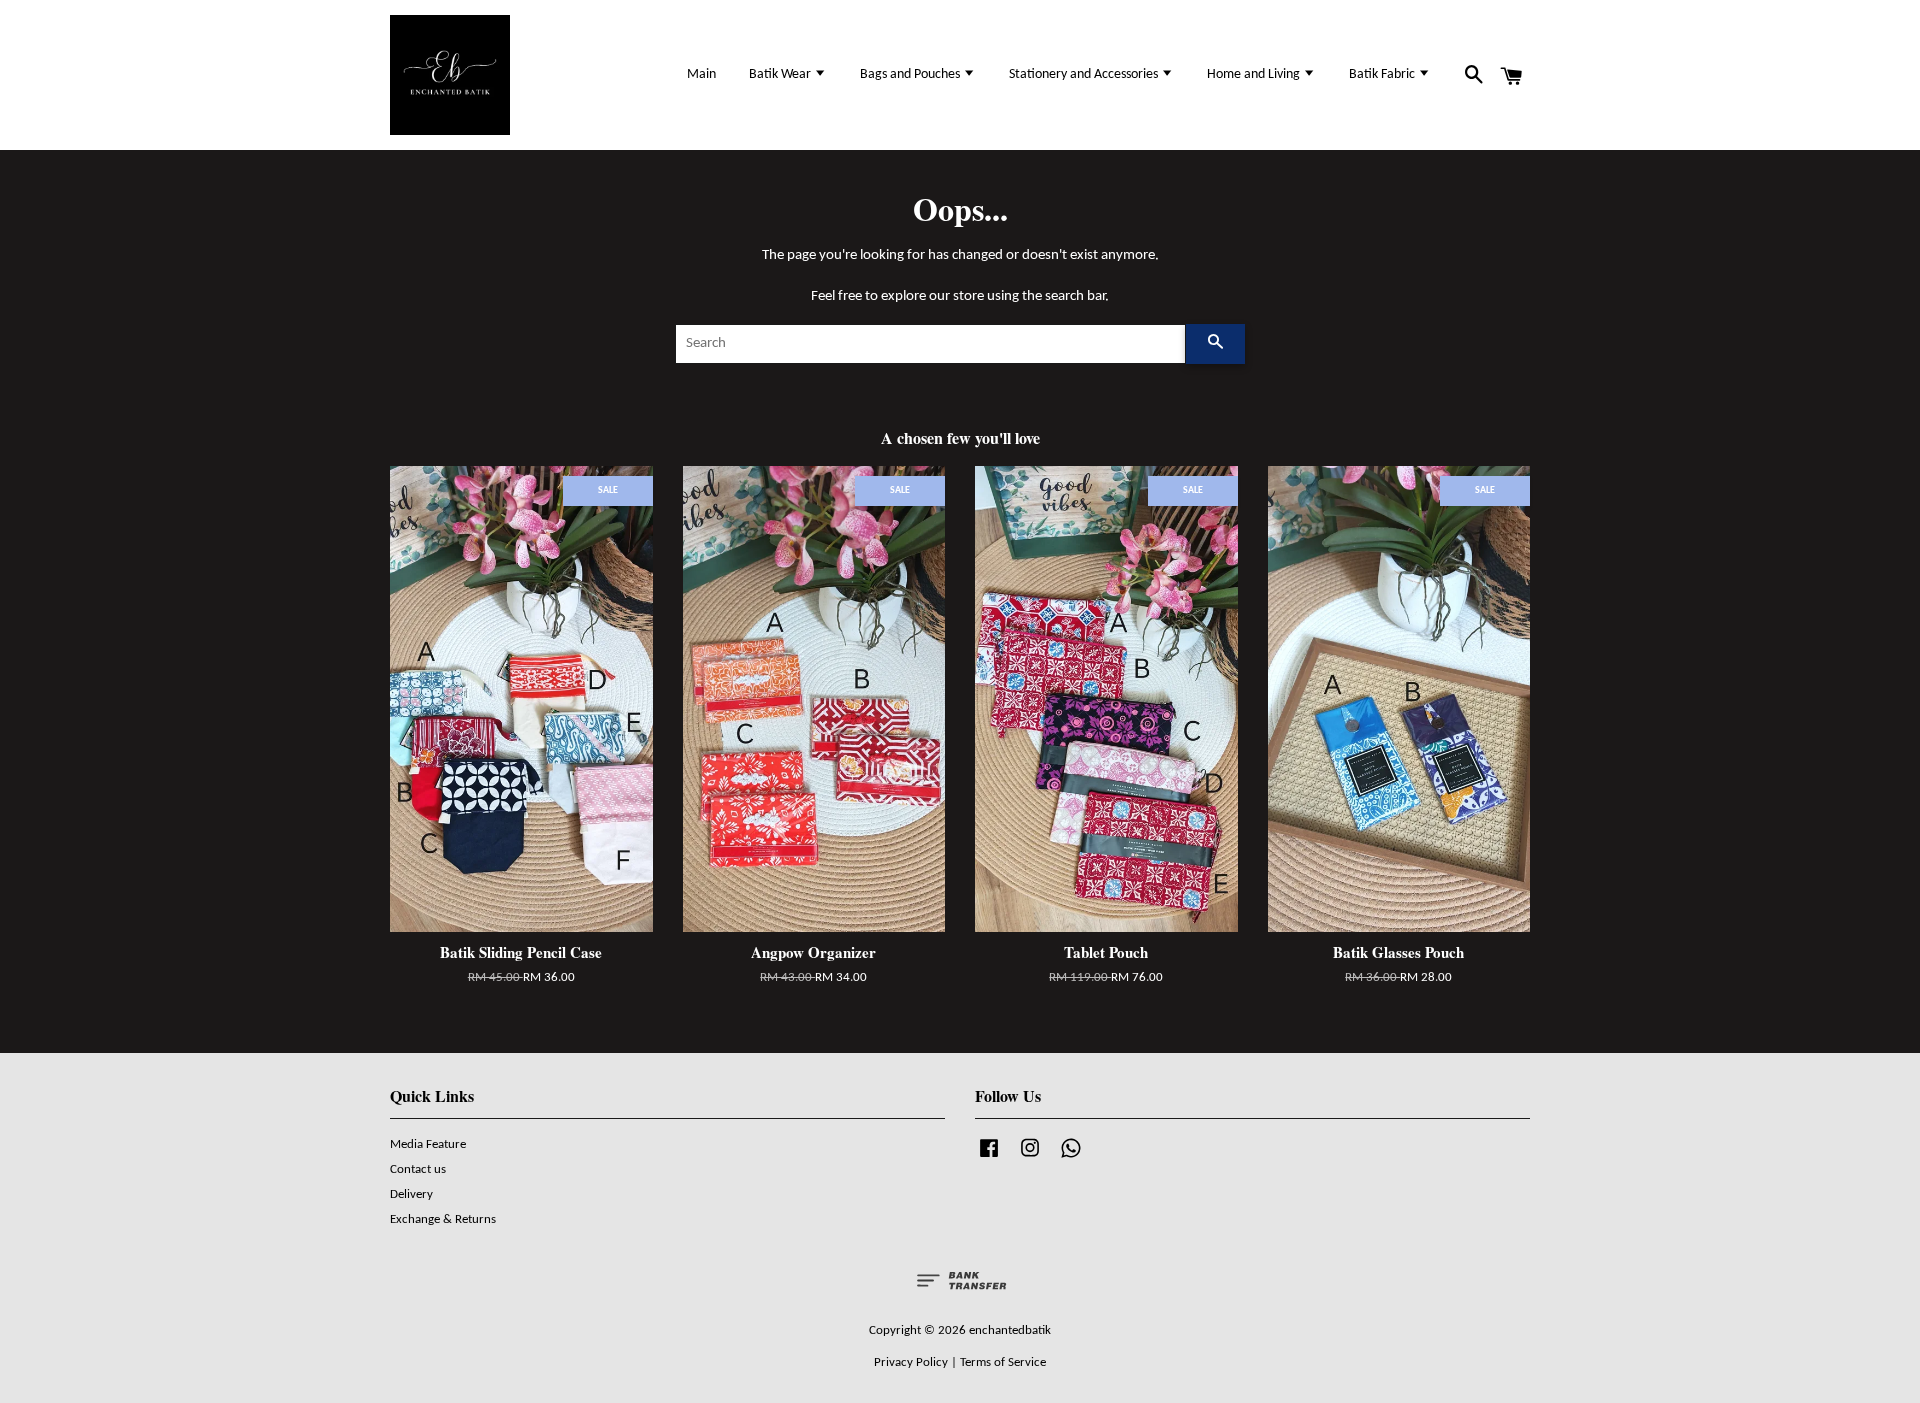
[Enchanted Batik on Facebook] (989, 1158)
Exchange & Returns (443, 1219)
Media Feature (428, 1144)
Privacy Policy (911, 1362)
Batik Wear (781, 74)
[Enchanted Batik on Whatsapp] (1071, 1158)
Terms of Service (1003, 1362)
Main (701, 74)
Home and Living (1255, 74)
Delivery (411, 1194)
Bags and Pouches (911, 74)
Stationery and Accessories (1085, 74)
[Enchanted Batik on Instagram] (1030, 1158)
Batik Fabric (1383, 74)
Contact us (418, 1169)
